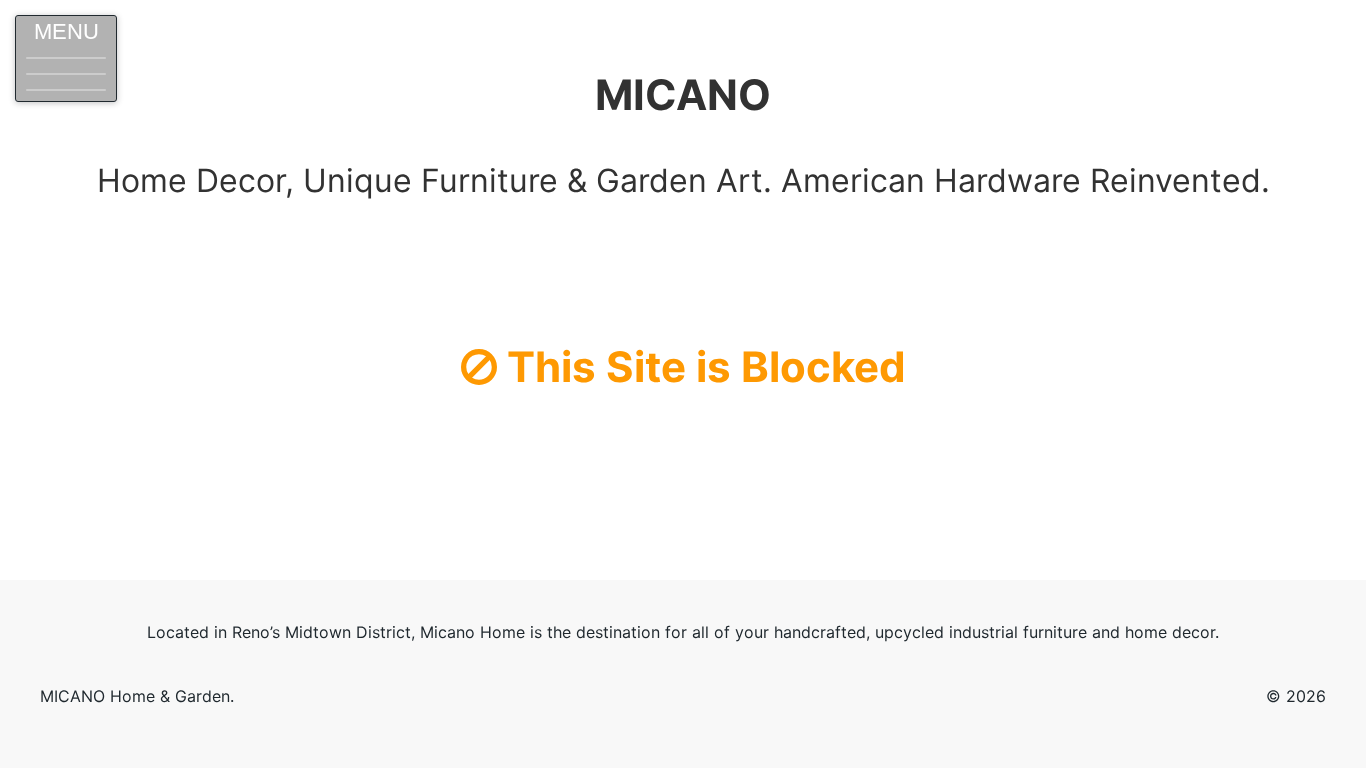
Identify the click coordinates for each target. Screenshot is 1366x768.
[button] (66, 58)
